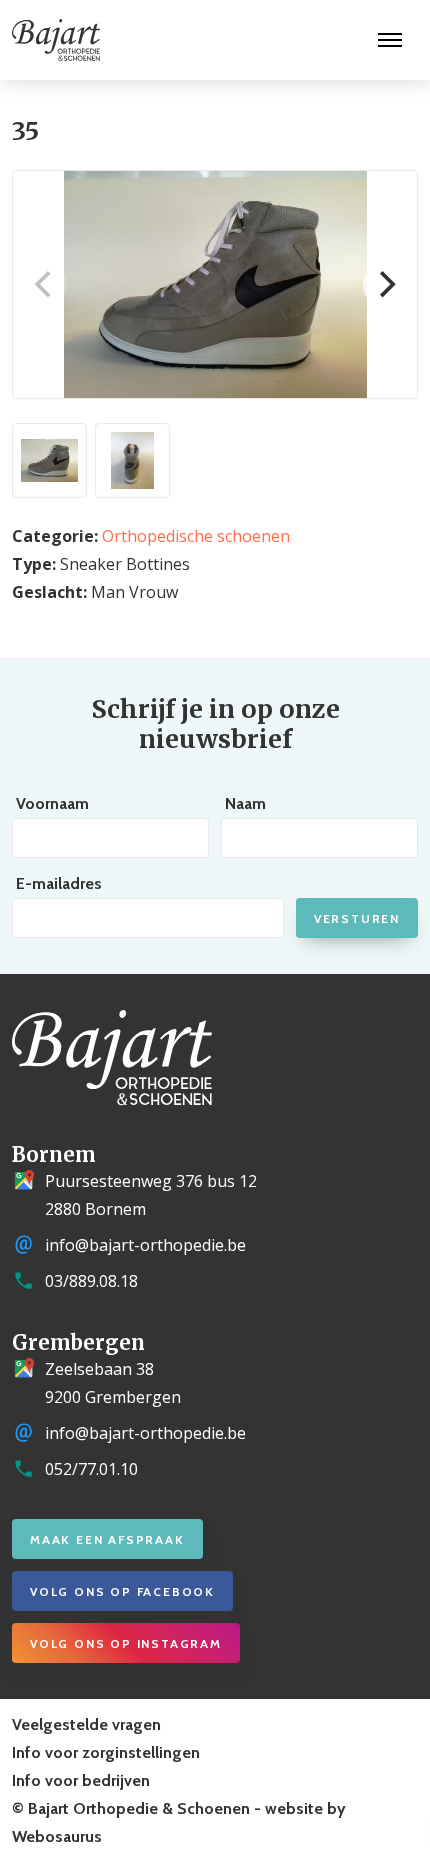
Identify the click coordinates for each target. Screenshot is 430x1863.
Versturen (357, 918)
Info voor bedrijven (81, 1780)
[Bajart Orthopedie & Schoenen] (50, 40)
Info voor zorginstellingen (106, 1752)
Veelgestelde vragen (86, 1724)
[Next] (385, 285)
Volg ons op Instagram (126, 1643)
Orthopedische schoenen (196, 536)
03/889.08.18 (91, 1281)
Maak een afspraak (107, 1539)
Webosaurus (57, 1836)
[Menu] (390, 40)
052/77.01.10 (91, 1469)
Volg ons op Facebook (122, 1591)
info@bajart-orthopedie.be (145, 1245)
